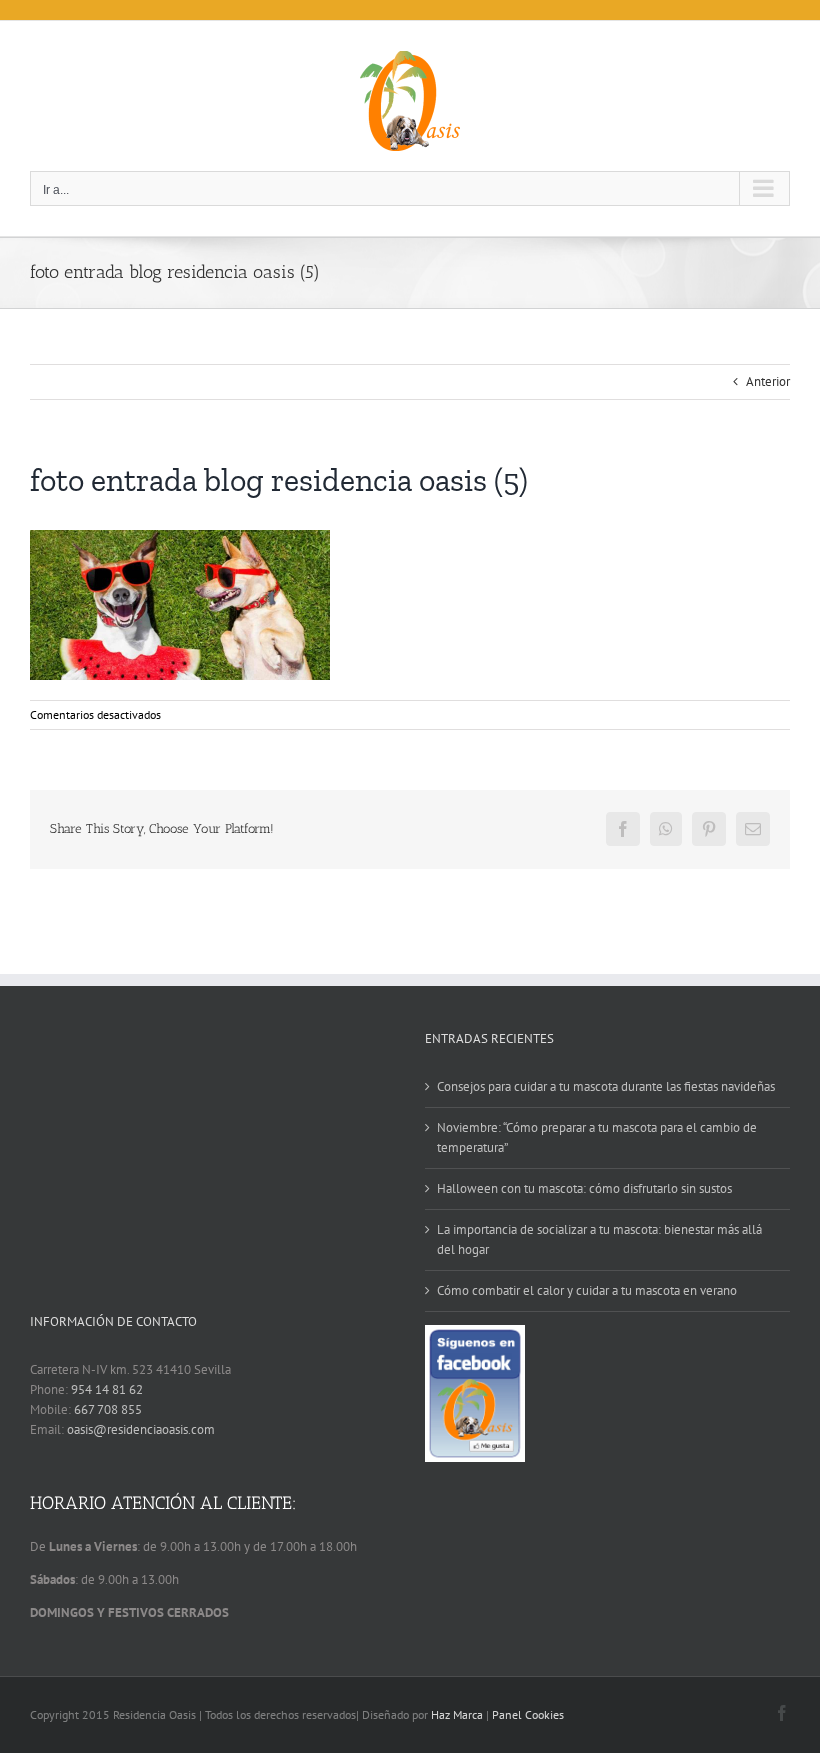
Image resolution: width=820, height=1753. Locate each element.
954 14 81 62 (107, 1389)
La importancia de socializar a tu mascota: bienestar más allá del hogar (599, 1239)
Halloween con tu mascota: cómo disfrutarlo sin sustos (584, 1188)
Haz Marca (457, 1714)
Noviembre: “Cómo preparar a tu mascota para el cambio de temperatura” (597, 1137)
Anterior (768, 381)
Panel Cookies (528, 1714)
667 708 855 (108, 1409)
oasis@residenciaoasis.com (141, 1429)
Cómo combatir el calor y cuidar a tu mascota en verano (587, 1290)
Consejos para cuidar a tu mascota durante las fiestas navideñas (606, 1086)
